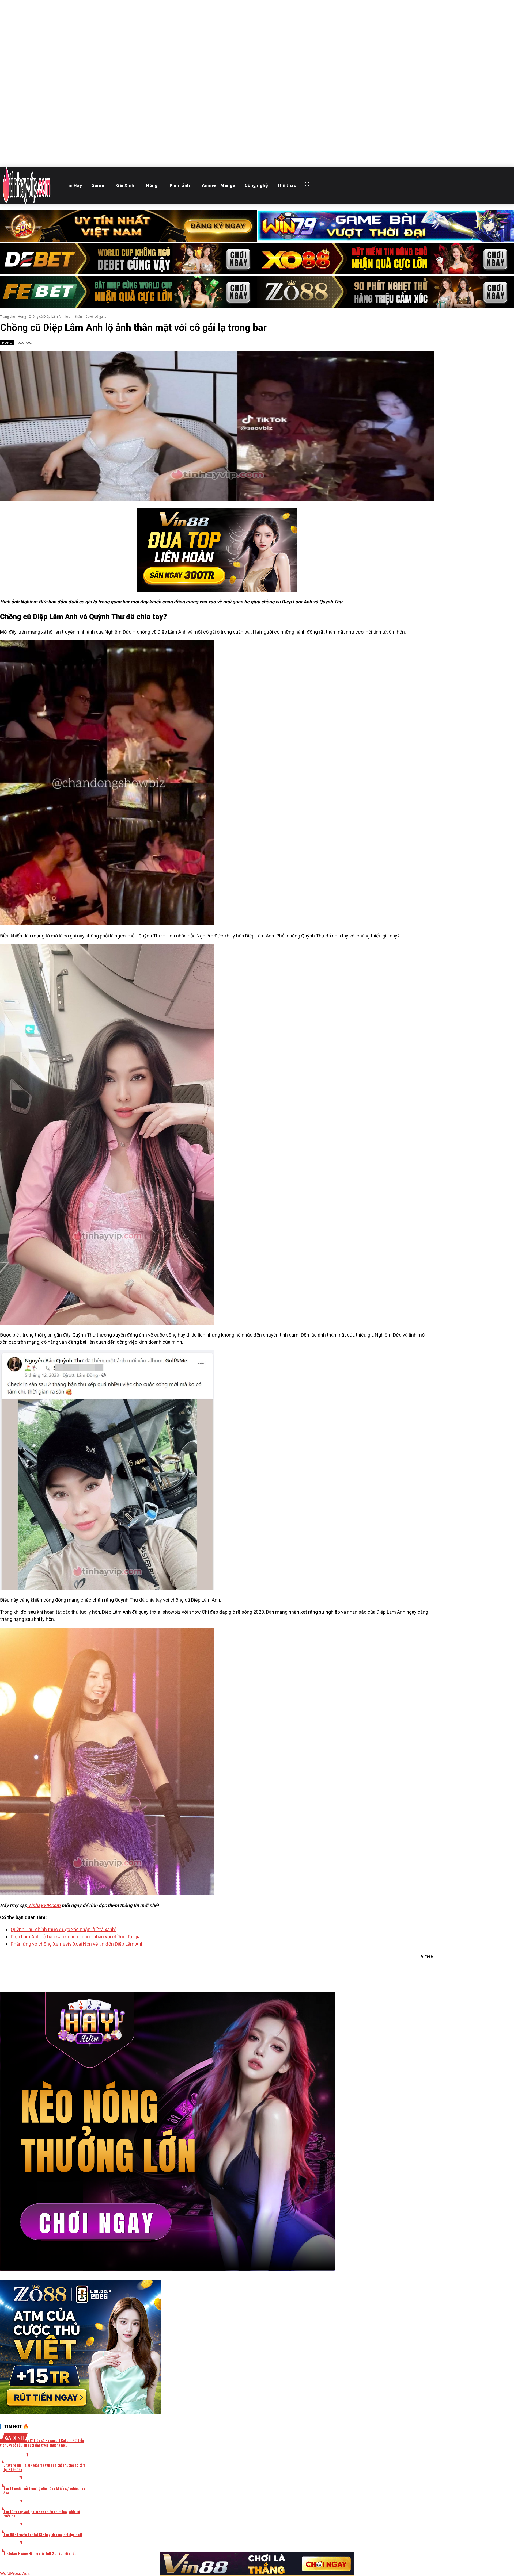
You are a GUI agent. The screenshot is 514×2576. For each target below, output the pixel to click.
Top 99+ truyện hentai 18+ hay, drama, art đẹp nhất (43, 2534)
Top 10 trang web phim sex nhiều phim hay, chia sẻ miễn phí (42, 2514)
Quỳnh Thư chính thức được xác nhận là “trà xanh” (63, 1929)
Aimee (427, 1956)
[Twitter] (208, 1970)
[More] (285, 1970)
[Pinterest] (227, 1970)
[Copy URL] (266, 1970)
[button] (308, 184)
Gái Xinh (14, 2438)
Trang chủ (7, 317)
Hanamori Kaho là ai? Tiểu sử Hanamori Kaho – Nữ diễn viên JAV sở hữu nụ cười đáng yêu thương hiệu (42, 2443)
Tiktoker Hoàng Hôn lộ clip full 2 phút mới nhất (40, 2553)
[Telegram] (246, 1970)
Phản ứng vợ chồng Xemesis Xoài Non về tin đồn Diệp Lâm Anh (77, 1944)
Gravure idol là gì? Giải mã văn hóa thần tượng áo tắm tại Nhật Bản (44, 2467)
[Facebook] (189, 1970)
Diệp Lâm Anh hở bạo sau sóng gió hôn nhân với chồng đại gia (76, 1937)
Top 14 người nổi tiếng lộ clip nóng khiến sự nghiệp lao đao (44, 2490)
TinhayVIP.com (44, 1905)
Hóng (22, 317)
